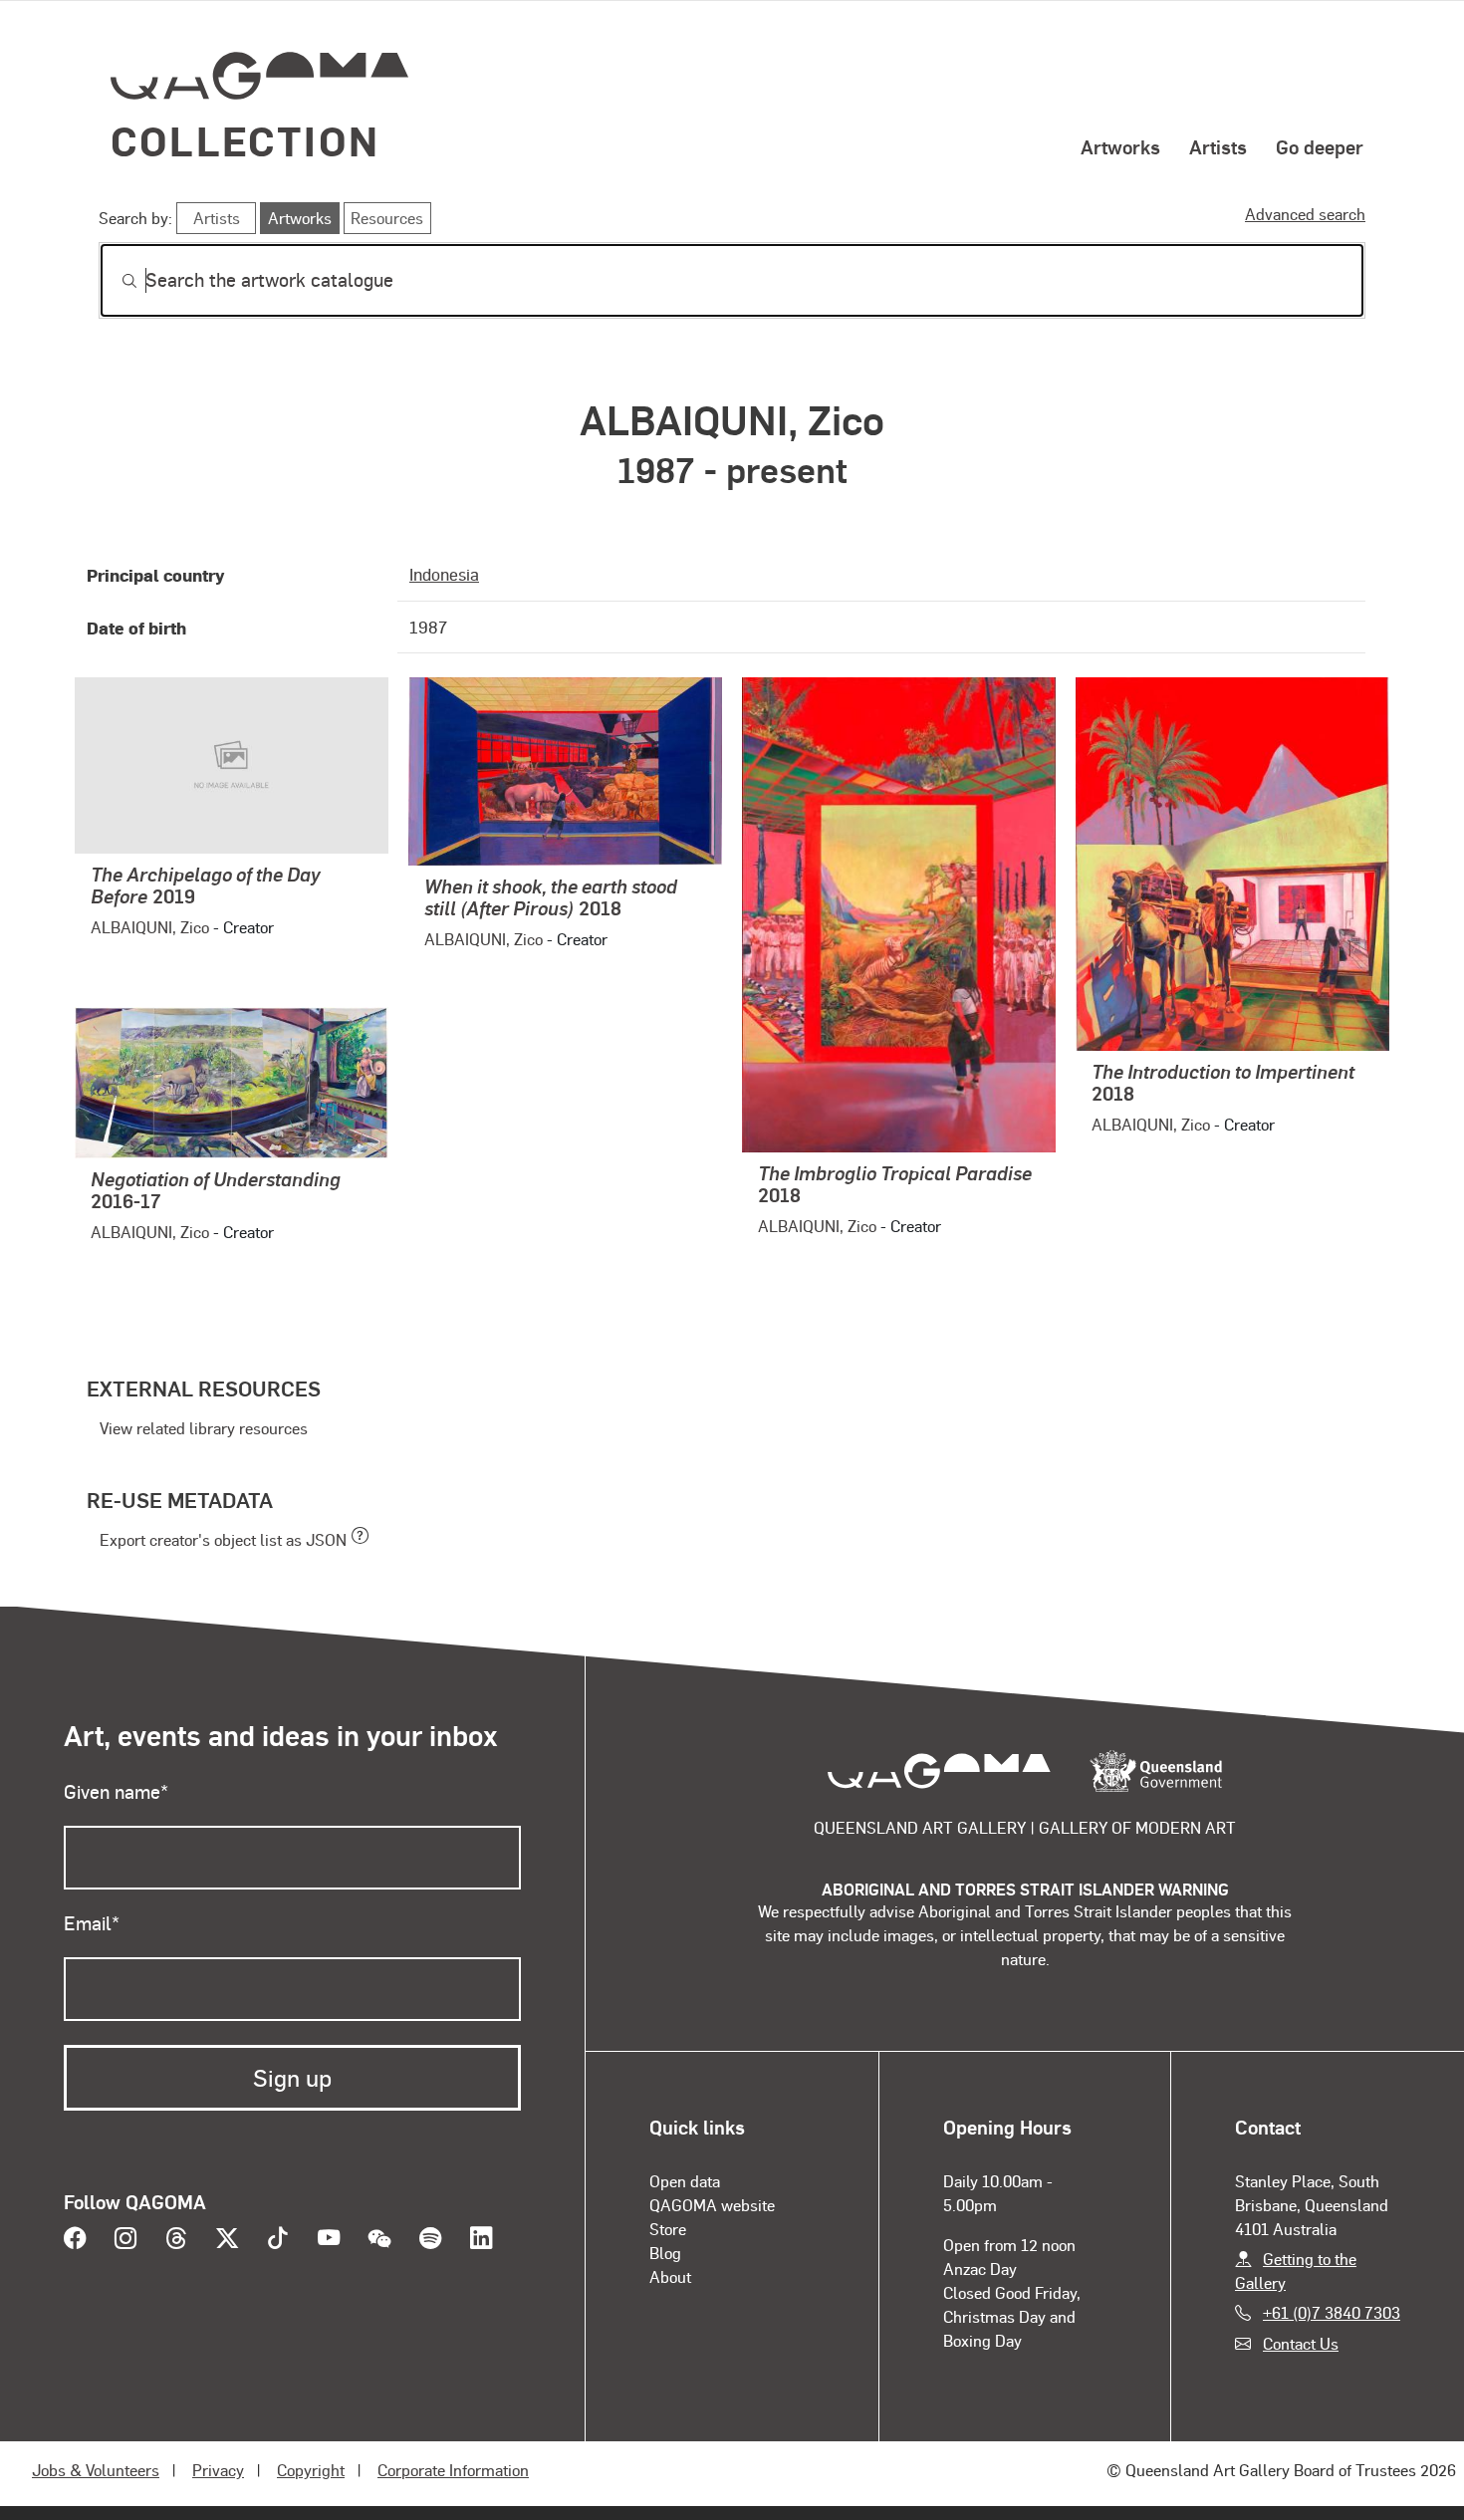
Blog (665, 2253)
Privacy (218, 2470)
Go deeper (1320, 146)
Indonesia (444, 574)
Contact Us (1301, 2343)
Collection (245, 140)
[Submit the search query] (114, 281)
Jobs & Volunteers (96, 2470)
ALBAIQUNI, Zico (150, 927)
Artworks (1120, 146)
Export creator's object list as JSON (223, 1539)
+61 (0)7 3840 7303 (1332, 2312)
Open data (685, 2181)
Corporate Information (453, 2470)
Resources (387, 218)
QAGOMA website (712, 2205)
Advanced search (1305, 214)
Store (668, 2229)
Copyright (311, 2470)
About (670, 2276)
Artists (1218, 146)
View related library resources (204, 1428)
